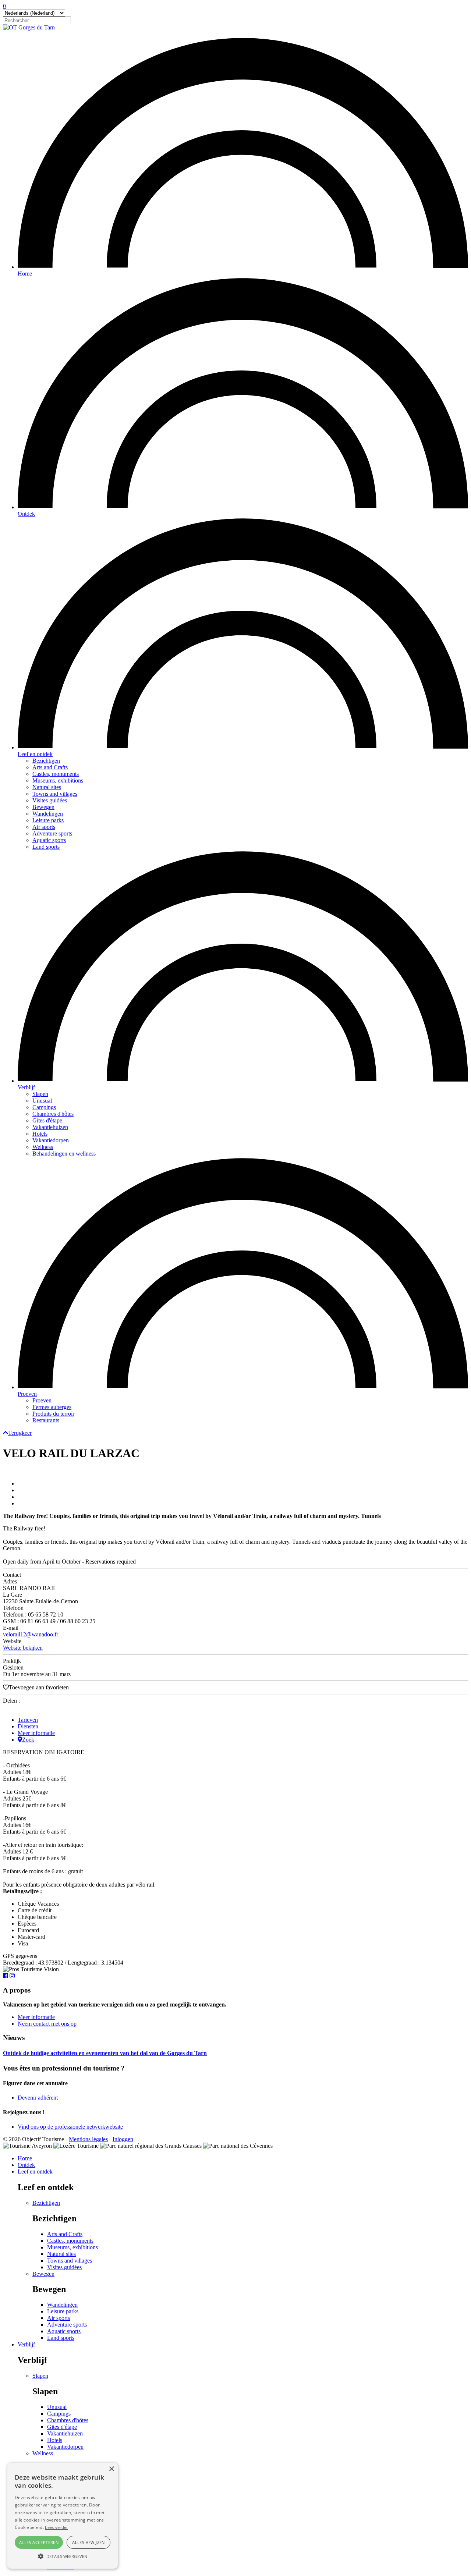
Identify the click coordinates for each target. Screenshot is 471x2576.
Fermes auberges (52, 1407)
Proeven (27, 1394)
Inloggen (123, 2139)
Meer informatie (36, 1733)
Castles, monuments (56, 774)
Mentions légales (88, 2139)
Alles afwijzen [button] (88, 2542)
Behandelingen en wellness (64, 1154)
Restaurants (46, 1420)
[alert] (63, 2516)
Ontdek (26, 514)
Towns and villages (55, 794)
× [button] (111, 2469)
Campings (44, 1107)
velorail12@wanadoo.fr (31, 1634)
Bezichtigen (46, 761)
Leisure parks (48, 820)
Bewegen (43, 807)
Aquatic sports (49, 840)
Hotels (40, 1134)
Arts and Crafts (50, 767)
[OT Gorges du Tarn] (29, 27)
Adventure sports (52, 833)
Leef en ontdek (35, 754)
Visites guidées (50, 800)
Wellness (43, 1147)
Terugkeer (20, 1433)
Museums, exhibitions (58, 780)
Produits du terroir (53, 1414)
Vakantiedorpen (51, 1140)
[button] (63, 2556)
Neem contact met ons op (47, 2024)
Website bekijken (23, 1648)
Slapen (40, 1094)
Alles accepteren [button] (39, 2542)
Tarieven (28, 1720)
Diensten (28, 1726)
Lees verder (56, 2527)
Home (25, 274)
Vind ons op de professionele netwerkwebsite (70, 2127)
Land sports (46, 847)
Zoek (28, 1740)
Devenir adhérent (38, 2098)
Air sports (44, 827)
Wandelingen (48, 814)
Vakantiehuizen (50, 1127)
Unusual (42, 1101)
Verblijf (26, 1087)
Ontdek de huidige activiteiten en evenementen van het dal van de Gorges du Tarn (105, 2053)
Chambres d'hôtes (53, 1114)
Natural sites (47, 787)
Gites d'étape (47, 1120)
